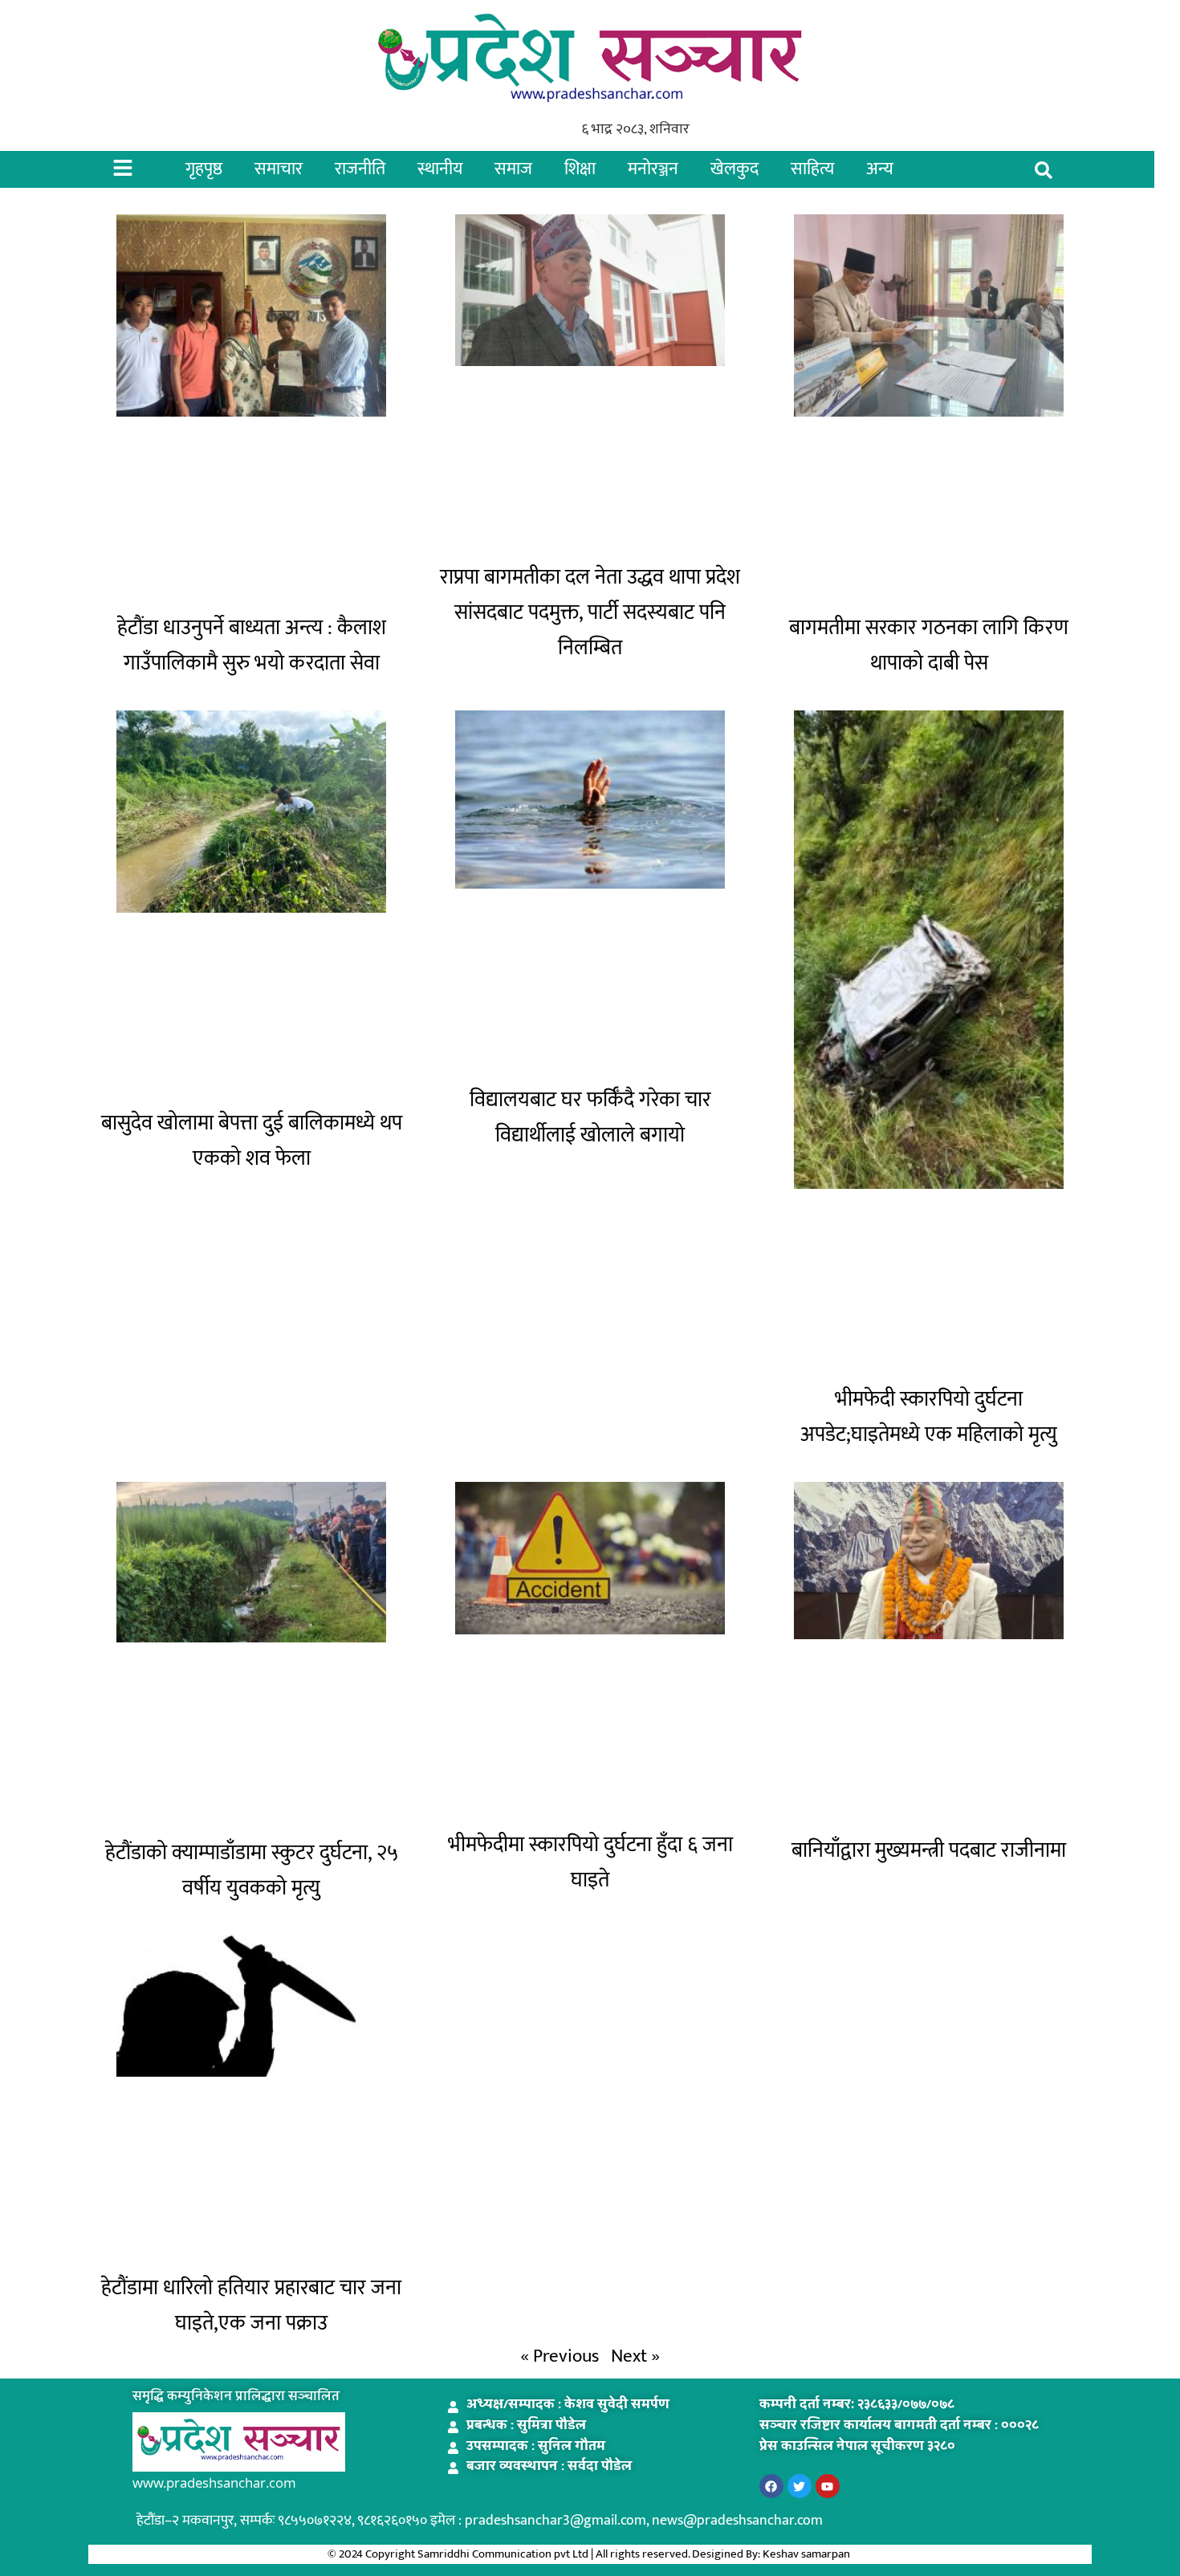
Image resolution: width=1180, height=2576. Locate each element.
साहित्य (812, 169)
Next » (635, 2356)
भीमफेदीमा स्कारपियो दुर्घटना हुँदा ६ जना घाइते (590, 1863)
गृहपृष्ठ (204, 169)
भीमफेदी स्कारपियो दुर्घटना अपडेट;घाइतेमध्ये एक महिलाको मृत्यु (929, 1417)
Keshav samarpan (808, 2554)
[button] (1044, 171)
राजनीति (360, 169)
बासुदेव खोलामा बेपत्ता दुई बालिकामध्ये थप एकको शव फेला (252, 1141)
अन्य (880, 169)
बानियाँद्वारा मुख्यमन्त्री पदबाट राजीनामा (929, 1851)
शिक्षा (580, 169)
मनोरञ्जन (653, 169)
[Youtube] (828, 2486)
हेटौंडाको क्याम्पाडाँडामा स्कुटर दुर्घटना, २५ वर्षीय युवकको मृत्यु (252, 1871)
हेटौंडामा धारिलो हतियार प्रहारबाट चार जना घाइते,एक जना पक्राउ (251, 2306)
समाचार (279, 169)
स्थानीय (440, 169)
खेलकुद (734, 169)
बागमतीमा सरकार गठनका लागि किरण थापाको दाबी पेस (929, 646)
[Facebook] (771, 2486)
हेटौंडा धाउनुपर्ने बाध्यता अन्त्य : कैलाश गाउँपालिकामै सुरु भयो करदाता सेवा (252, 646)
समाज (513, 169)
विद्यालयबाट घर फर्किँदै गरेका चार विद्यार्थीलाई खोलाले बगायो (590, 1118)
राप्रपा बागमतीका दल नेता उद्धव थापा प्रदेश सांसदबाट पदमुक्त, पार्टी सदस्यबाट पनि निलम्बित (590, 613)
